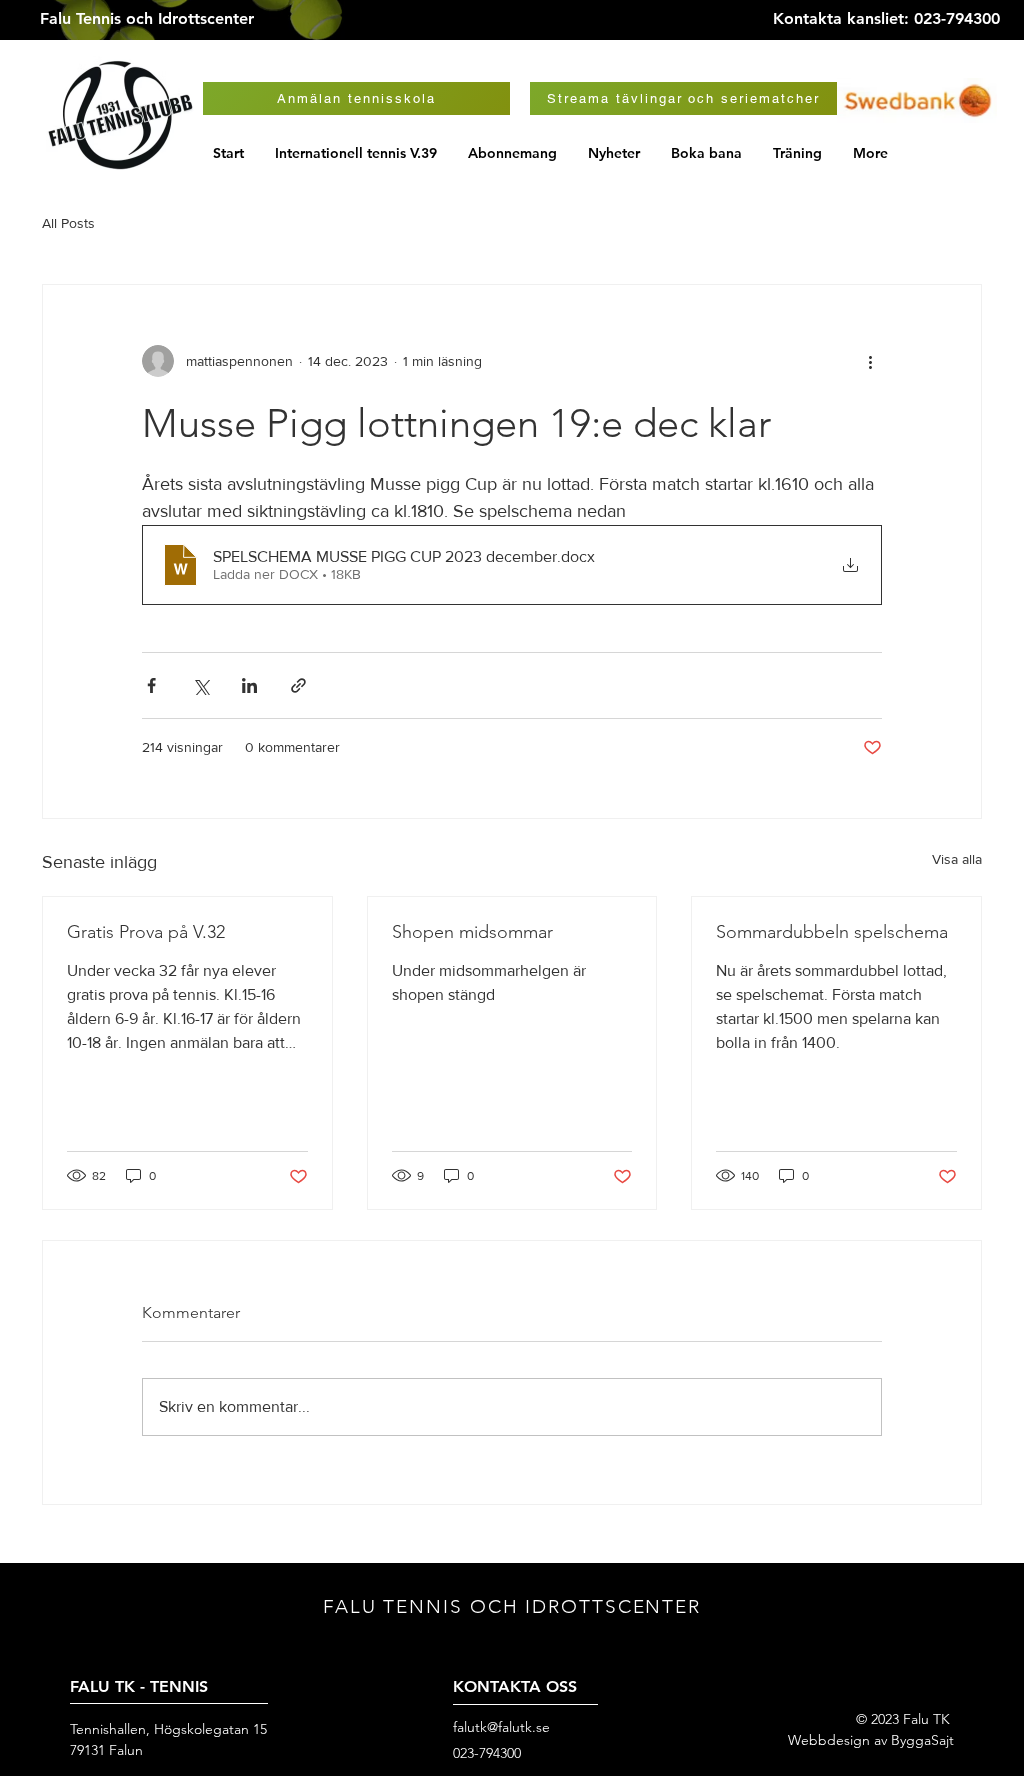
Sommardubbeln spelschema (832, 932)
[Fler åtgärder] (870, 361)
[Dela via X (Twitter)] (200, 685)
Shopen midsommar (472, 932)
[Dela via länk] (298, 685)
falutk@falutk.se (501, 1727)
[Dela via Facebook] (151, 685)
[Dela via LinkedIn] (249, 685)
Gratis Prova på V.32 (146, 932)
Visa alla (957, 859)
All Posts (68, 223)
